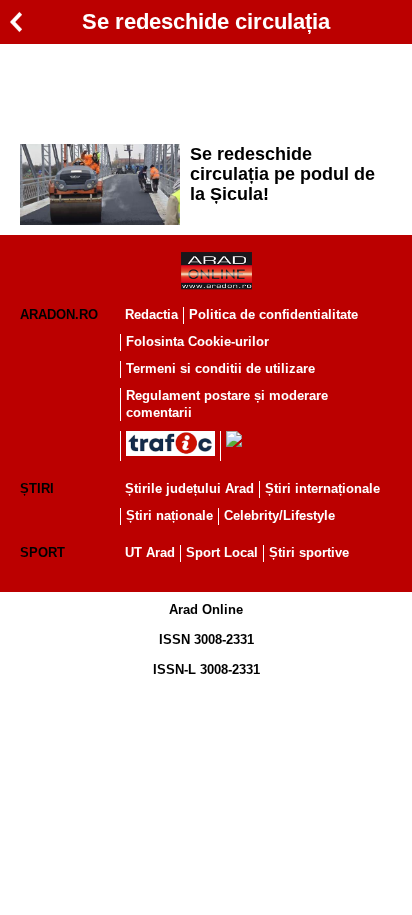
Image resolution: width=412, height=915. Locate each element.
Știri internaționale (322, 488)
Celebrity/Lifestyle (279, 515)
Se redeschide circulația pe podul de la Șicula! (282, 174)
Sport (42, 552)
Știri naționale (169, 515)
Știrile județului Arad (189, 488)
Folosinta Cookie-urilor (197, 341)
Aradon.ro (59, 314)
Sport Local (222, 552)
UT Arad (150, 552)
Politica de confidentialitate (273, 314)
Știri (37, 488)
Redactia (151, 314)
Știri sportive (309, 552)
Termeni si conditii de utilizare (220, 368)
